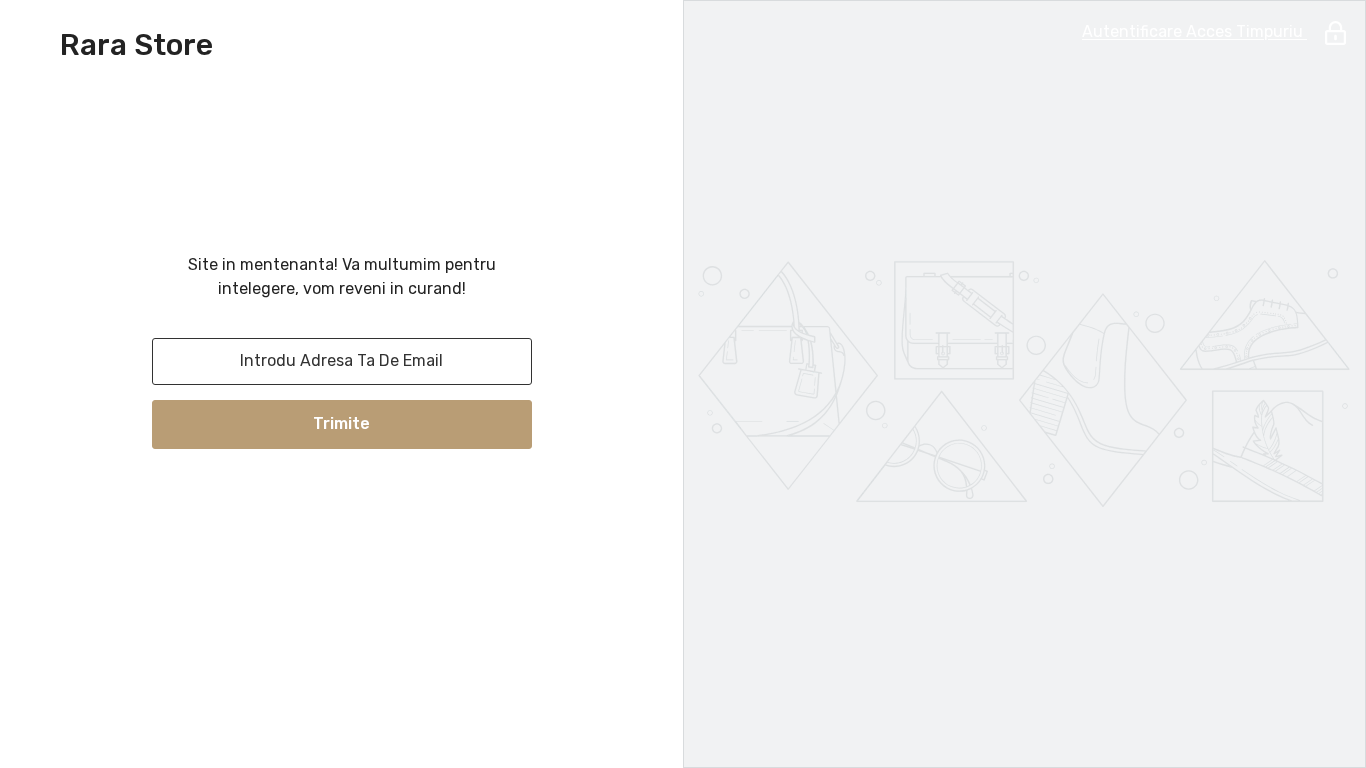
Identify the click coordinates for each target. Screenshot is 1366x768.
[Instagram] (342, 501)
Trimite (341, 423)
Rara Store (136, 45)
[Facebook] (286, 501)
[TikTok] (398, 501)
